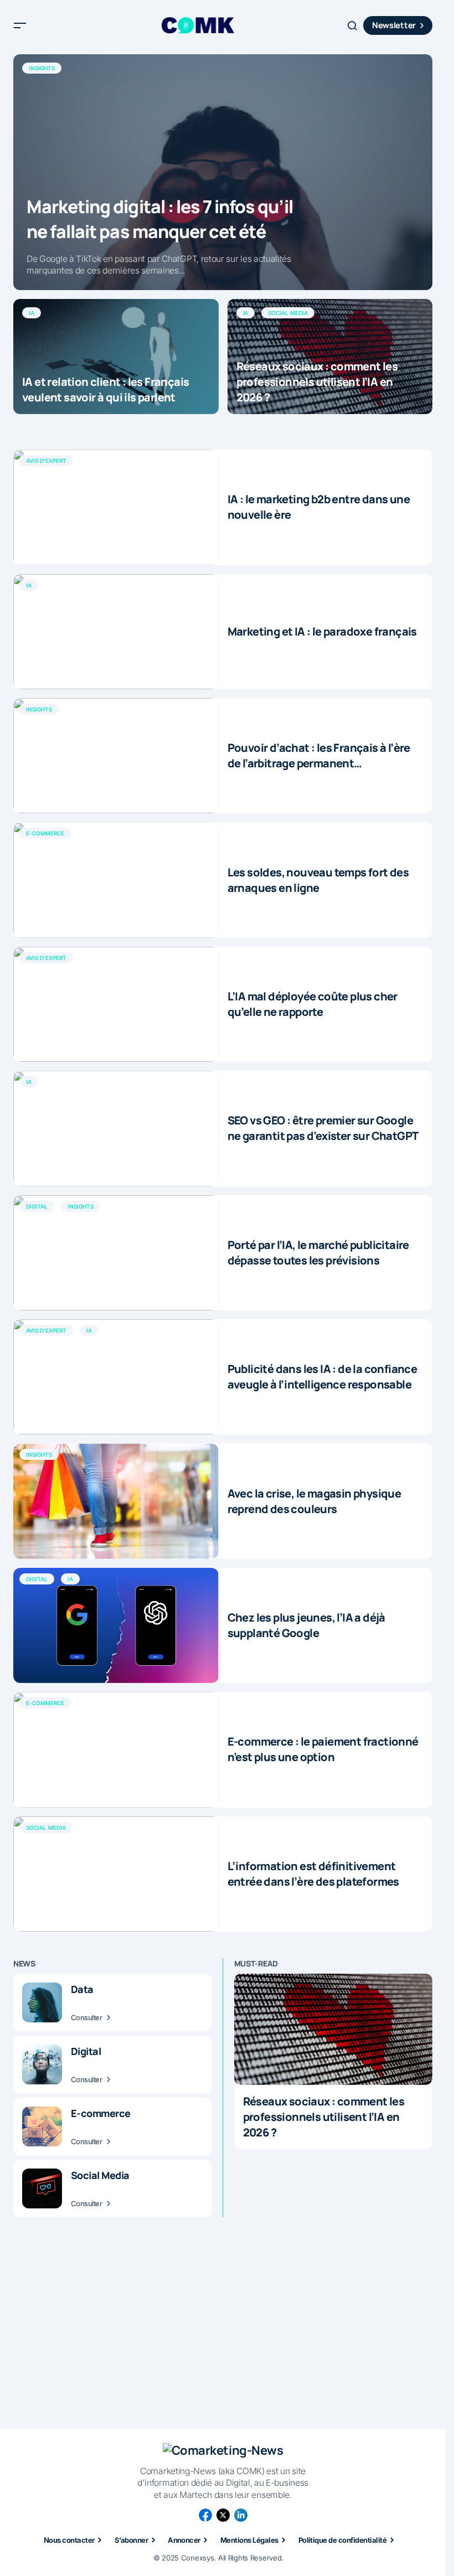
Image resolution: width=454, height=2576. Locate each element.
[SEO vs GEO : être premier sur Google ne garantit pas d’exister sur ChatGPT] (116, 1128)
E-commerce (45, 833)
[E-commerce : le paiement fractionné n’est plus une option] (116, 1749)
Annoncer (184, 2540)
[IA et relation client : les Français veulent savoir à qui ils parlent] (116, 357)
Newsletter (394, 25)
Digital (37, 1206)
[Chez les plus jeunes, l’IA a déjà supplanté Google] (116, 1625)
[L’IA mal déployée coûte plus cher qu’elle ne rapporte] (116, 1004)
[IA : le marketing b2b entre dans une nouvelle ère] (116, 507)
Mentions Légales (249, 2540)
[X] (223, 2515)
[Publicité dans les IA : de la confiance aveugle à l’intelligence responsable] (116, 1377)
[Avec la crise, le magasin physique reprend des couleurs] (116, 1501)
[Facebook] (205, 2515)
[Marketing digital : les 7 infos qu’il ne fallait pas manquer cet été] (223, 172)
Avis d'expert (46, 461)
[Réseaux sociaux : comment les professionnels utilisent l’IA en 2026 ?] (330, 357)
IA (32, 313)
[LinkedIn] (241, 2515)
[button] (20, 25)
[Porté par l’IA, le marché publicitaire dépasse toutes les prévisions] (116, 1253)
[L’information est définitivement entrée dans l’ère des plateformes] (116, 1874)
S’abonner (131, 2540)
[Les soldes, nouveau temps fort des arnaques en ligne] (116, 880)
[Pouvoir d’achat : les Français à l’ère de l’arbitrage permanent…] (116, 756)
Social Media (288, 313)
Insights (42, 68)
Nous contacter (69, 2540)
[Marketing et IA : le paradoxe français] (116, 632)
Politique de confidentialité (342, 2540)
